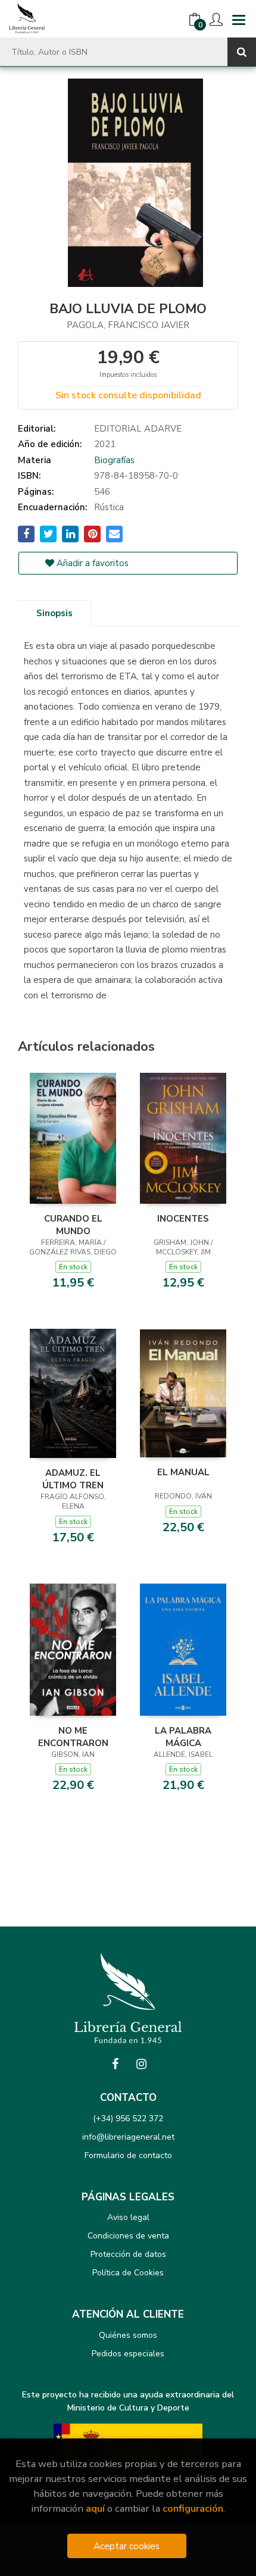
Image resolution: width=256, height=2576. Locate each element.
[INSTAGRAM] (141, 2064)
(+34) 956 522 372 (128, 2118)
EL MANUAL (183, 1472)
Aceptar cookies (127, 2546)
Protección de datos (128, 2254)
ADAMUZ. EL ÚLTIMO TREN (73, 1479)
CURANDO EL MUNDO (73, 1225)
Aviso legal (128, 2217)
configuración (193, 2508)
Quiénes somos (128, 2335)
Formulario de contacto (128, 2155)
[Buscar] (242, 52)
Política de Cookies (128, 2273)
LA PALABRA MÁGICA (183, 1737)
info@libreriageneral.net (128, 2137)
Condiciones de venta (128, 2236)
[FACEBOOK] (115, 2064)
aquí (95, 2508)
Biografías (114, 460)
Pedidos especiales (128, 2354)
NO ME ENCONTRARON (73, 1737)
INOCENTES (183, 1219)
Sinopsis (54, 613)
